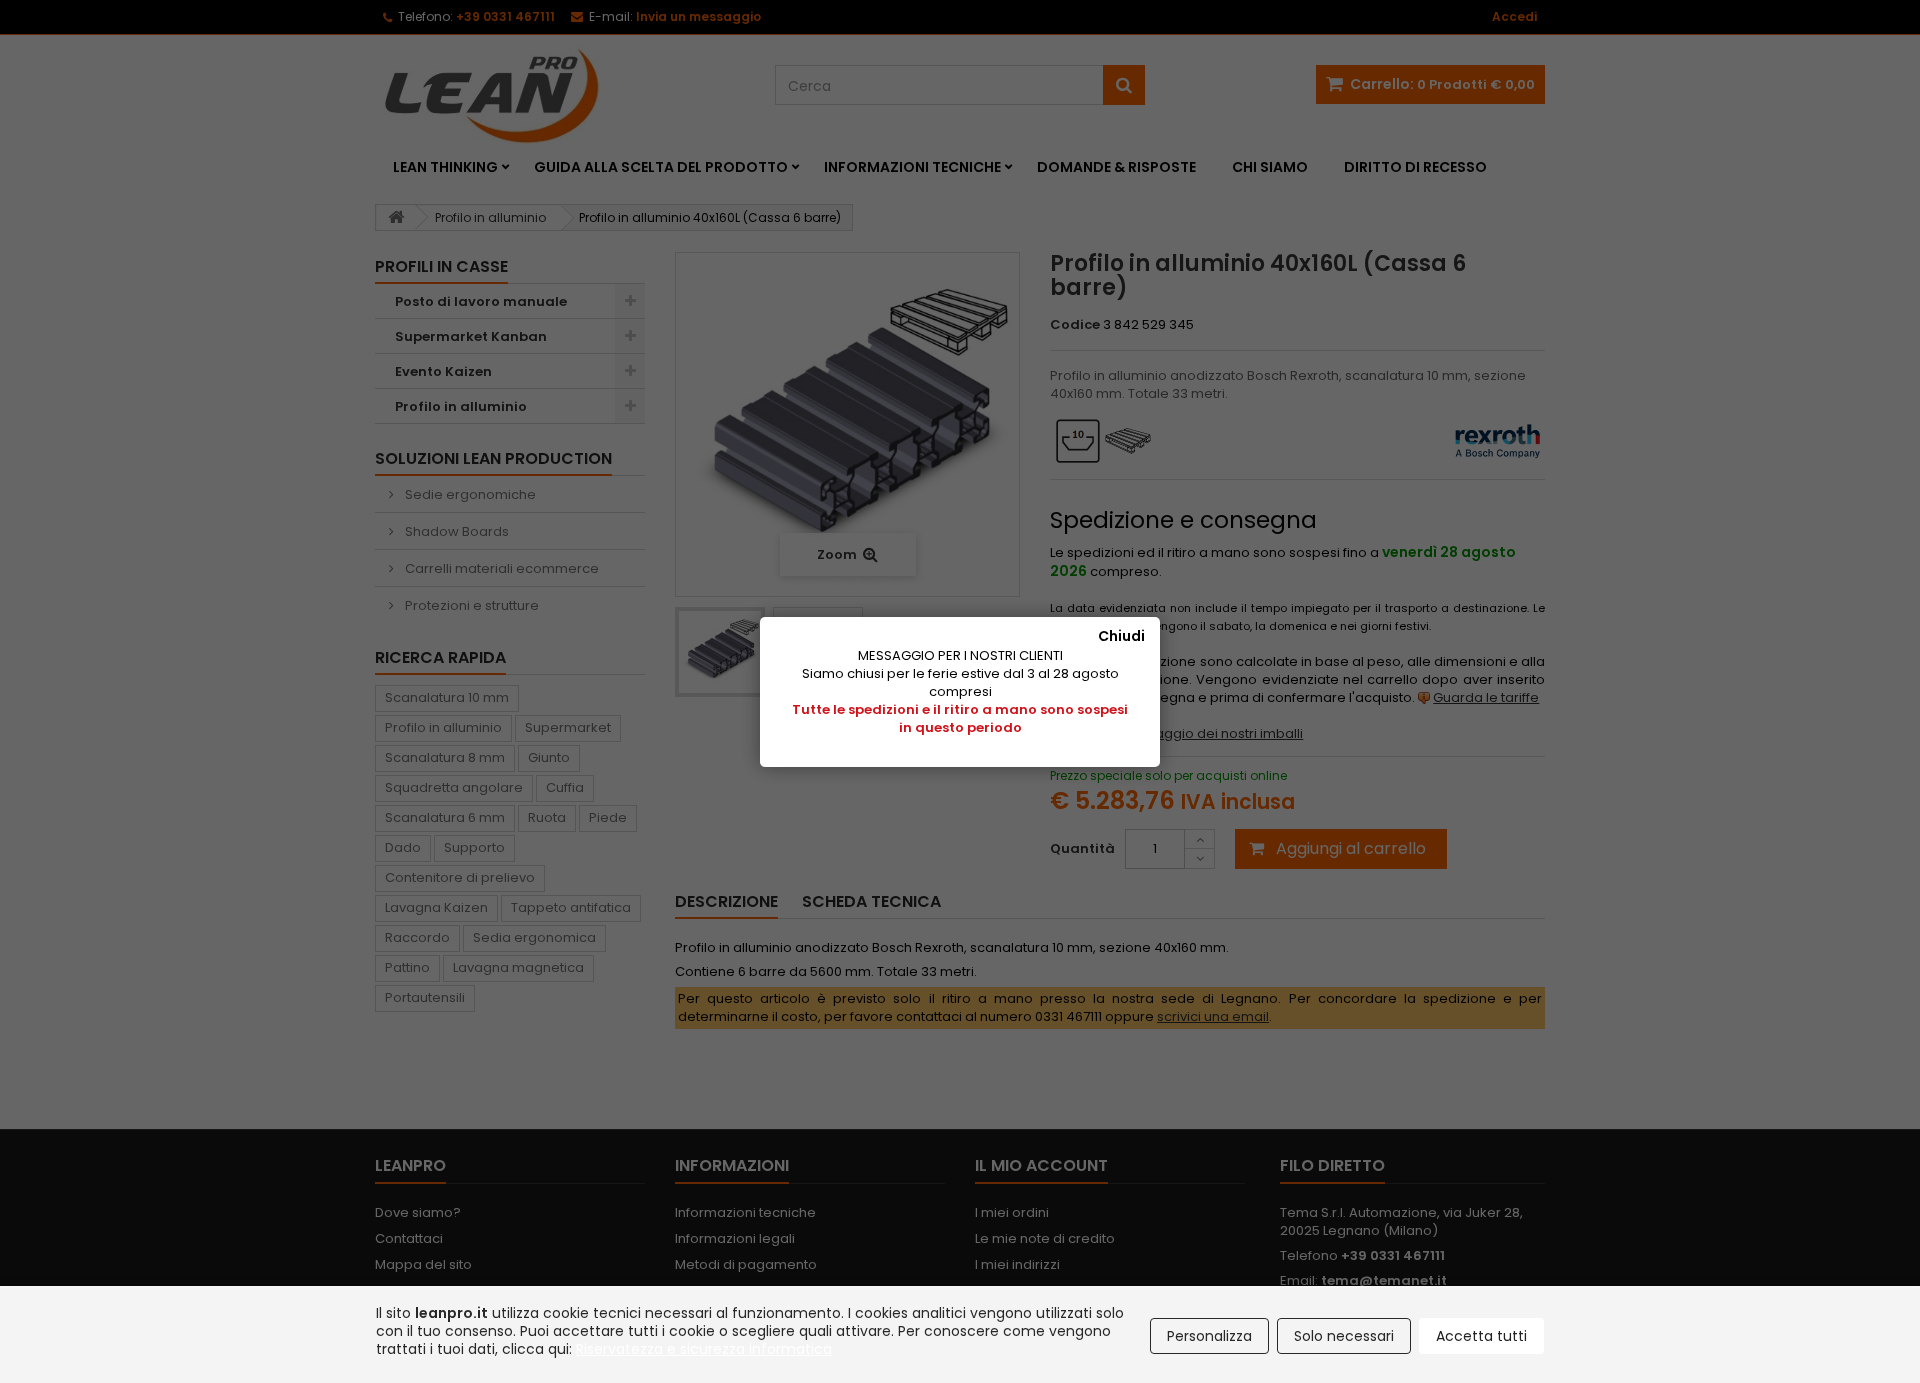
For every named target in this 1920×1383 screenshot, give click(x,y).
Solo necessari (1344, 1336)
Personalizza (1209, 1336)
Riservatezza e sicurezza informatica (704, 1349)
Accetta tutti (1481, 1336)
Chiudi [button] (1121, 636)
